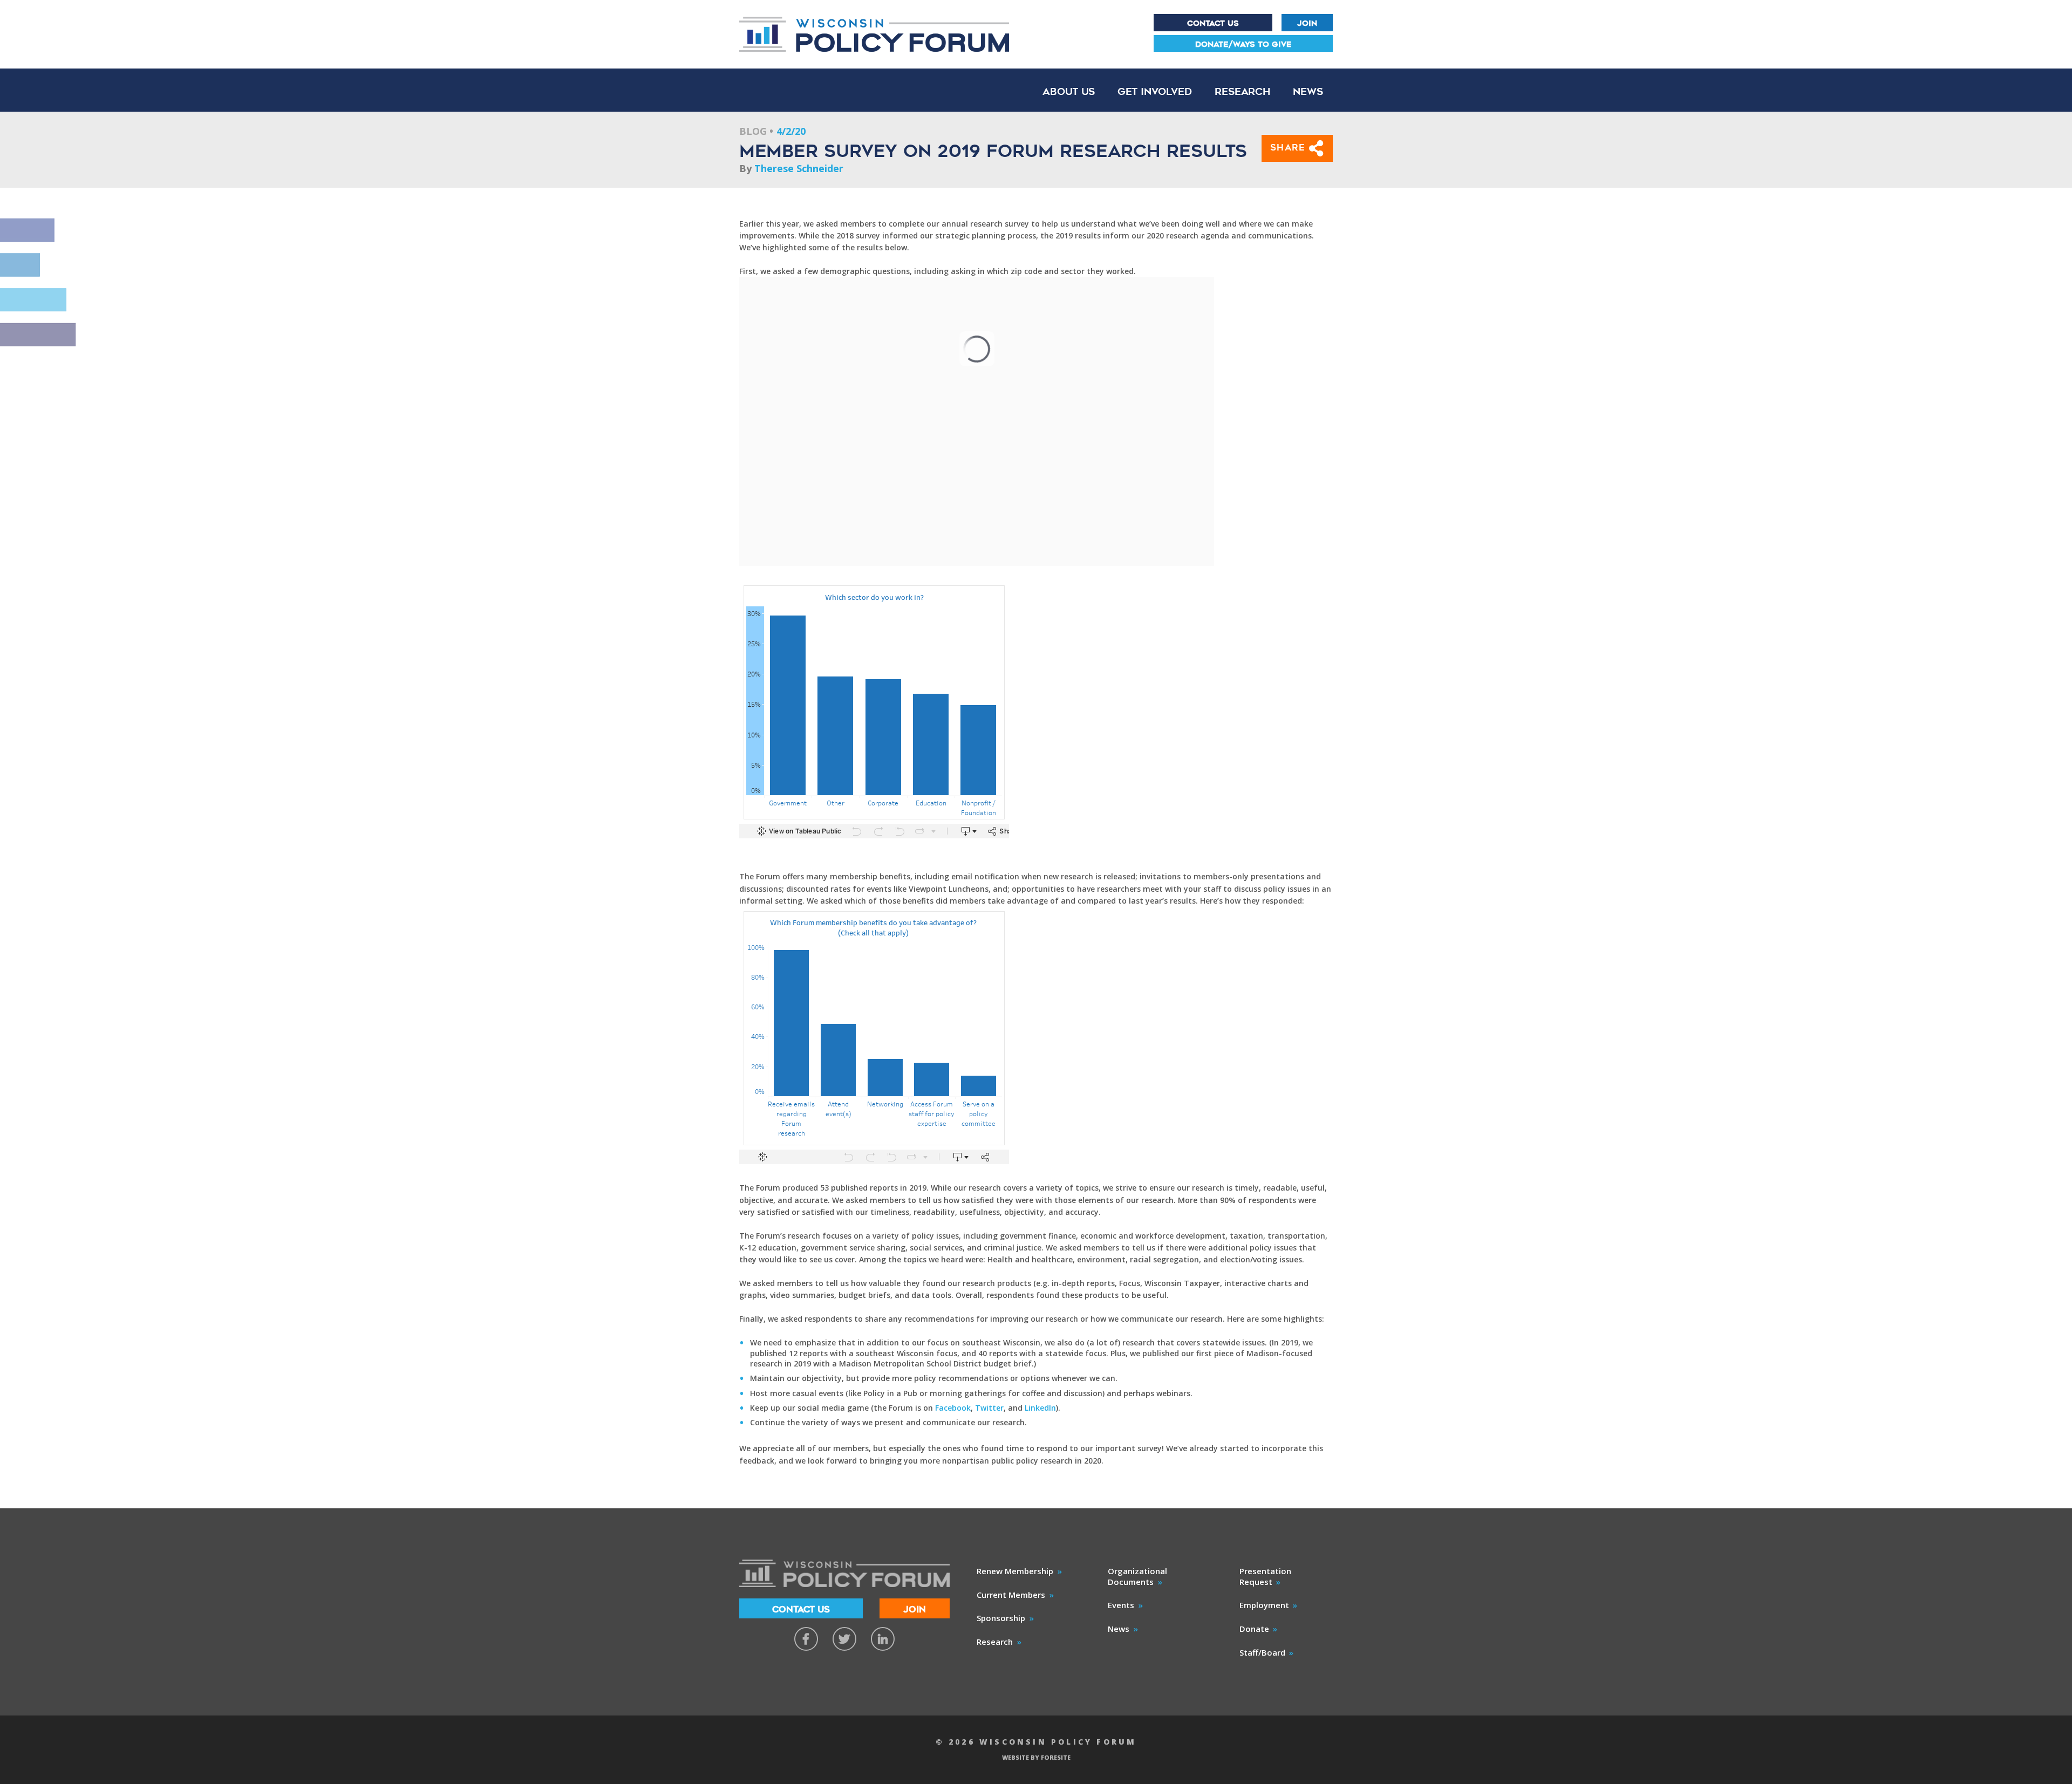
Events (1121, 1605)
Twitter (989, 1408)
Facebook (953, 1408)
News (1308, 91)
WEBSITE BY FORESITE (1036, 1757)
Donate (1254, 1629)
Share (1290, 148)
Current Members (1011, 1595)
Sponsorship (1001, 1618)
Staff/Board (1262, 1652)
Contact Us (1213, 23)
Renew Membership (1015, 1571)
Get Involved (1155, 91)
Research (1242, 91)
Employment (1264, 1605)
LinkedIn (1040, 1408)
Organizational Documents (1137, 1576)
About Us (1069, 91)
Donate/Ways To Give (1243, 44)
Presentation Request (1265, 1576)
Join (1307, 23)
